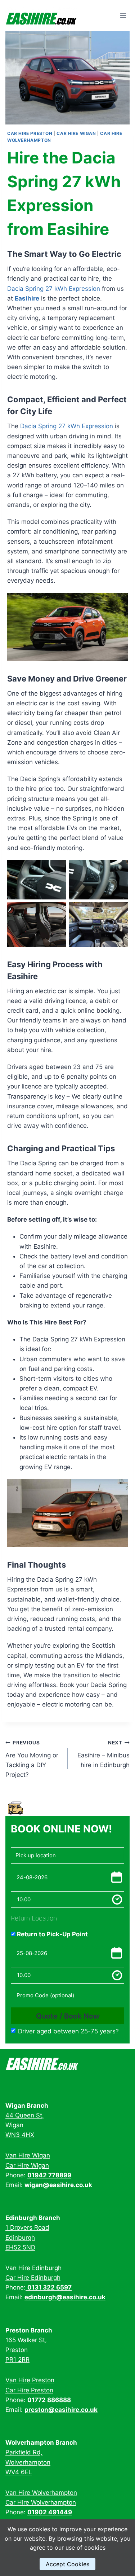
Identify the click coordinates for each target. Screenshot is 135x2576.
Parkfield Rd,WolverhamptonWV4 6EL (28, 2462)
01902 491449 (50, 2512)
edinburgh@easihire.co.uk (65, 2297)
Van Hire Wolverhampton (41, 2493)
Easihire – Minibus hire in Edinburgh (103, 1754)
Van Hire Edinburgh (33, 2268)
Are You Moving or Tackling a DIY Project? (32, 1759)
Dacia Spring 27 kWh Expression (54, 289)
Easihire (27, 298)
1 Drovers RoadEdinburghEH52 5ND (27, 2237)
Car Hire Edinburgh (33, 2278)
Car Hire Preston (30, 133)
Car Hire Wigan (76, 133)
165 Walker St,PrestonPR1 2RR (26, 2350)
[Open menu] (123, 16)
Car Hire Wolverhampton (41, 2502)
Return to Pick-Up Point (52, 1934)
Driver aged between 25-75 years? (68, 2031)
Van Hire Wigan (28, 2155)
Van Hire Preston (30, 2380)
